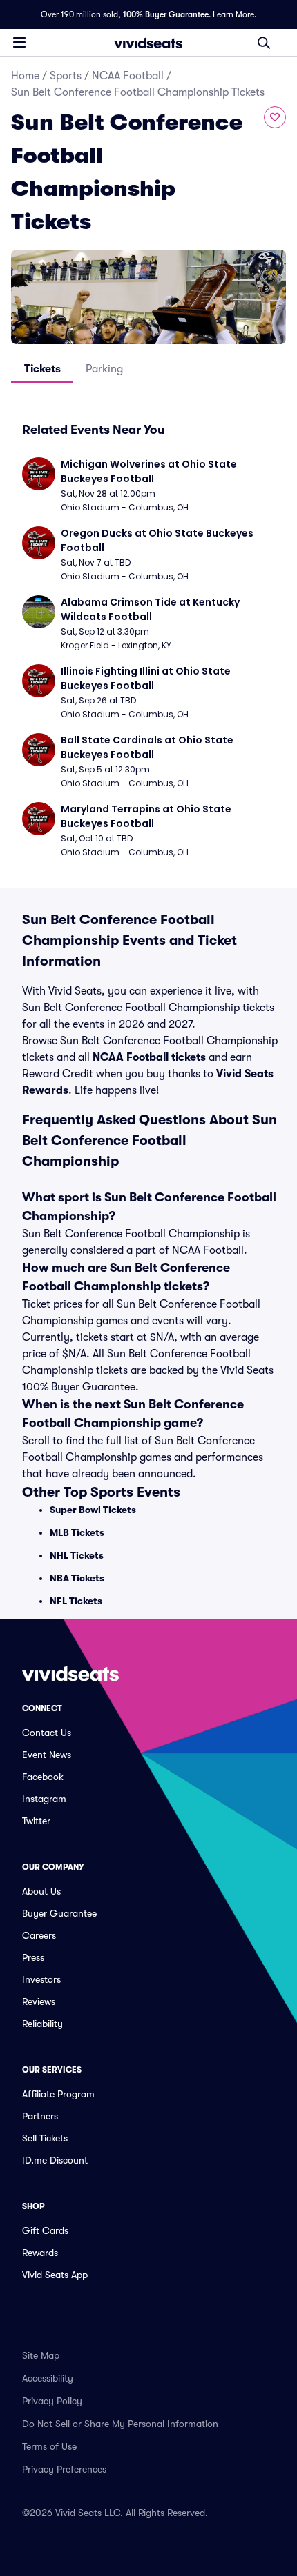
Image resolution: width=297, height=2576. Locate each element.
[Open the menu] (19, 42)
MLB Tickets (77, 1532)
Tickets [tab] (42, 369)
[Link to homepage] (148, 43)
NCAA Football (128, 76)
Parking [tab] (104, 369)
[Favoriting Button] (275, 117)
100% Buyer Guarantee (166, 14)
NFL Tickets (76, 1601)
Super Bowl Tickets (93, 1510)
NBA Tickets (77, 1578)
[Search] (264, 43)
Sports (66, 76)
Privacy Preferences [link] (64, 2469)
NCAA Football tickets (149, 1057)
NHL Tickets (77, 1555)
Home (25, 76)
